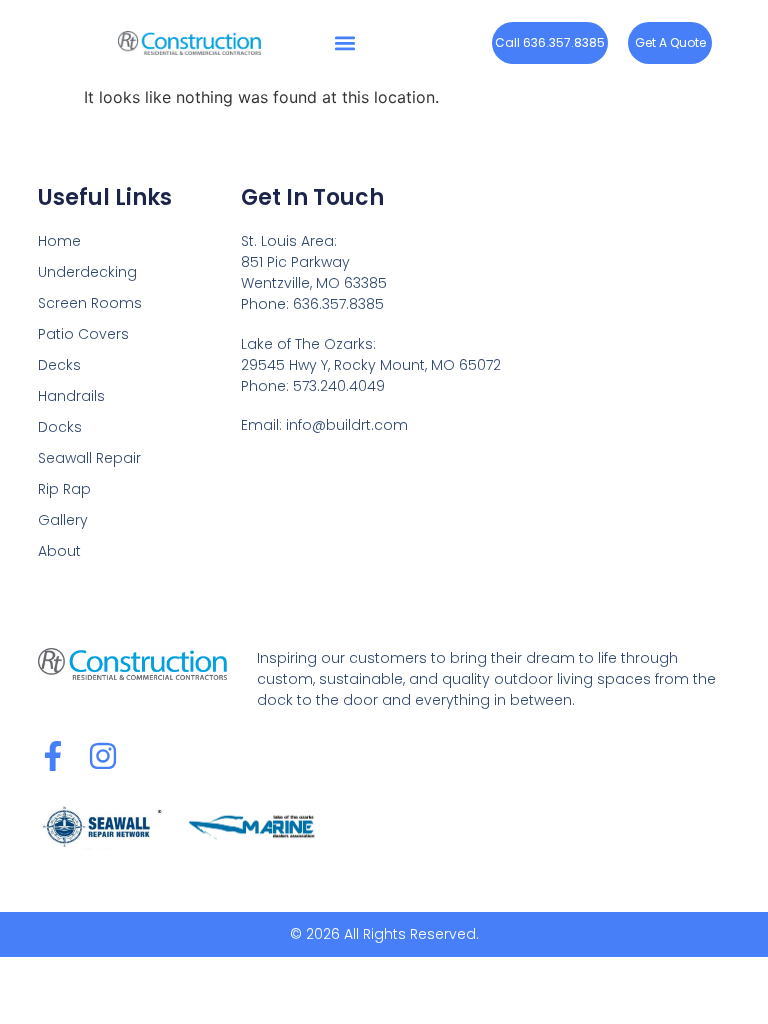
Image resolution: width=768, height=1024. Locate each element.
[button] (344, 42)
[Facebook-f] (53, 756)
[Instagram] (103, 756)
